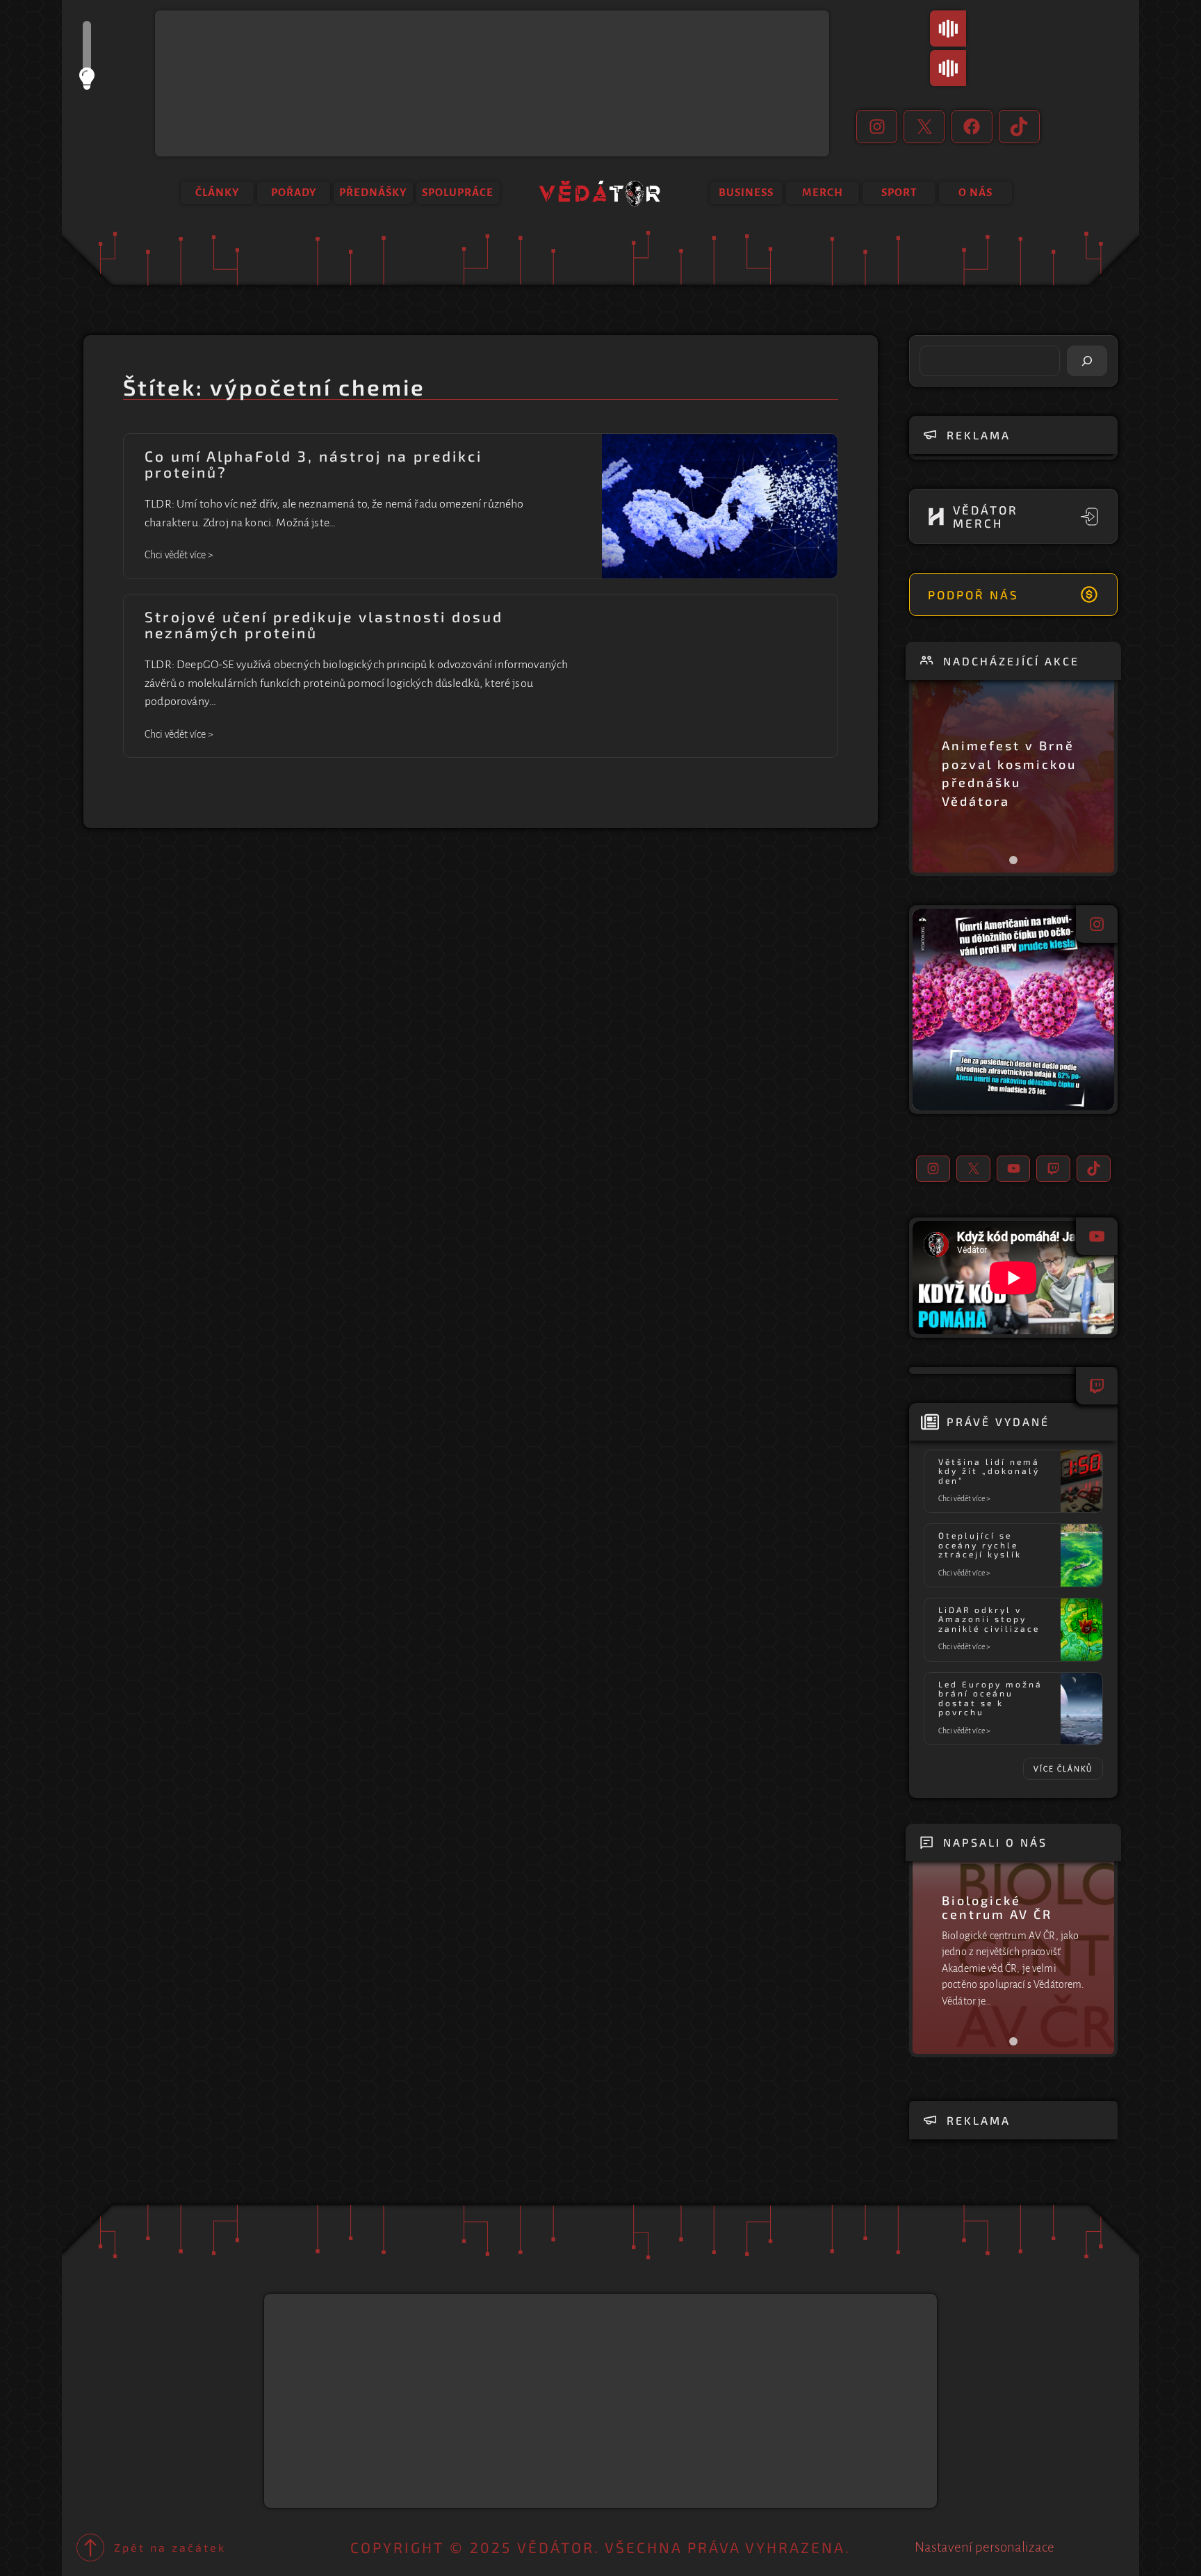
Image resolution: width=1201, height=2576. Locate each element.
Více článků (1063, 1769)
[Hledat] (1087, 361)
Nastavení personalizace (985, 2547)
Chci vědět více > (179, 556)
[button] (1013, 1010)
